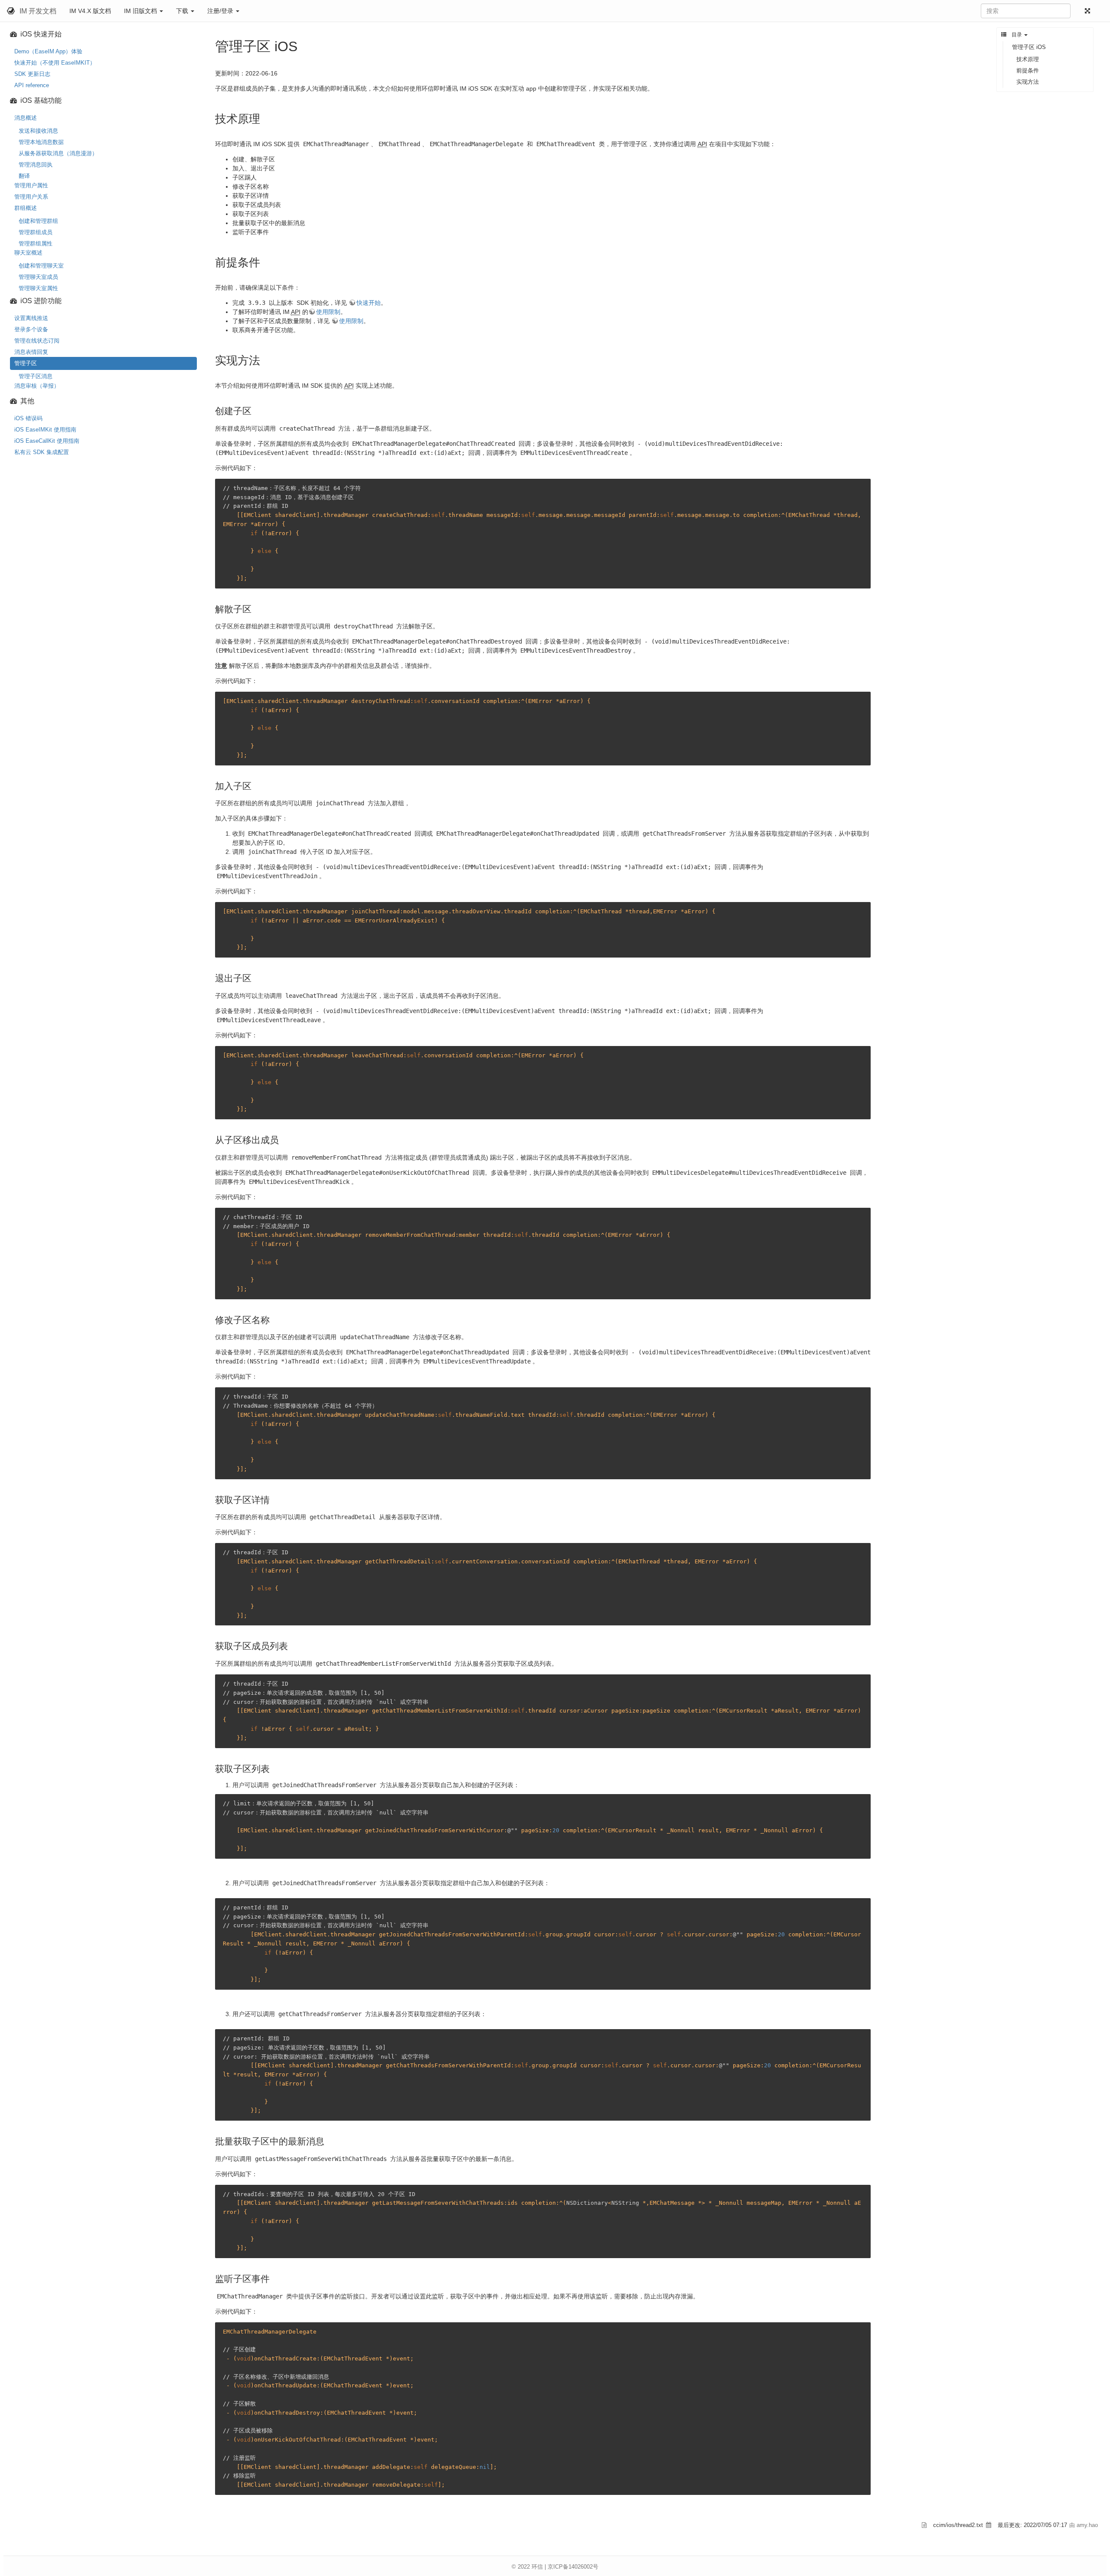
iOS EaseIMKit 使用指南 (45, 430)
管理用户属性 (31, 185)
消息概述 (26, 118)
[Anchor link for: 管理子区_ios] (304, 45)
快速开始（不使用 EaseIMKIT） (55, 63)
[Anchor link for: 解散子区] (256, 608)
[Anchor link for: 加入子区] (256, 785)
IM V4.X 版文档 (90, 11)
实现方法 (1028, 82)
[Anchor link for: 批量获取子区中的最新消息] (329, 2140)
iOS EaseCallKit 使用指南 (47, 441)
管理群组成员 (36, 232)
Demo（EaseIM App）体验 (48, 51)
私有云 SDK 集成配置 (42, 452)
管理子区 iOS (1029, 47)
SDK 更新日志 (32, 74)
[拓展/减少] (1089, 11)
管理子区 (26, 363)
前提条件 (1028, 70)
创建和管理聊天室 (41, 266)
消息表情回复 (31, 352)
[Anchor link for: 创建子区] (256, 410)
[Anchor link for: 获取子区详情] (274, 1499)
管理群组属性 (36, 244)
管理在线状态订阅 (37, 341)
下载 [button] (183, 11)
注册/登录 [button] (221, 11)
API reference (32, 85)
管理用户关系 (31, 197)
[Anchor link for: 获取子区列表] (274, 1768)
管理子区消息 (36, 376)
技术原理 (1028, 59)
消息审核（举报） (37, 386)
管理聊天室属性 (38, 288)
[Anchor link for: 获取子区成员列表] (292, 1645)
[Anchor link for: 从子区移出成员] (283, 1139)
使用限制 (328, 312)
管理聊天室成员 (38, 277)
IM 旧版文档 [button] (141, 11)
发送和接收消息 (38, 131)
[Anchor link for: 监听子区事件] (274, 2278)
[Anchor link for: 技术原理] (266, 118)
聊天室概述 (28, 253)
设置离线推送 (31, 318)
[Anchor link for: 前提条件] (266, 262)
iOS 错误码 (28, 418)
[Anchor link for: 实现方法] (266, 360)
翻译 (24, 176)
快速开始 (369, 303)
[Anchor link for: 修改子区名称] (274, 1319)
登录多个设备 (31, 329)
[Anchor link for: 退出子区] (256, 977)
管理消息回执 (36, 165)
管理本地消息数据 (41, 142)
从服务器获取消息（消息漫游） (58, 153)
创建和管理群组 (38, 221)
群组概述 (26, 208)
